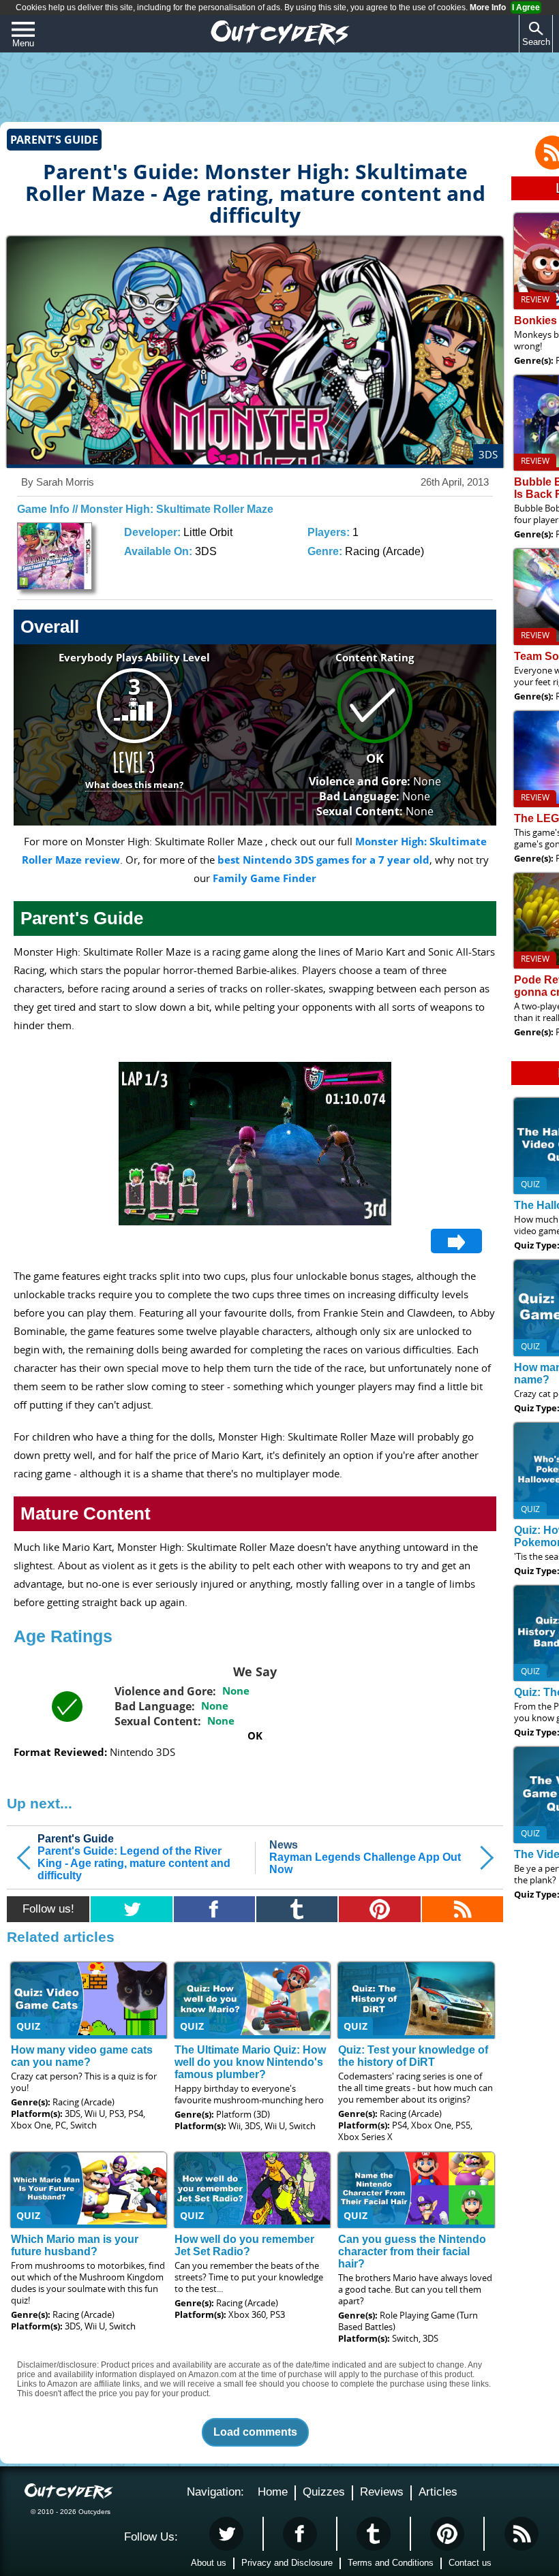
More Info (488, 7)
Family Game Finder (265, 878)
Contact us (470, 2563)
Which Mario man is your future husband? (75, 2245)
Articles (438, 2492)
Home (273, 2492)
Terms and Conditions (391, 2563)
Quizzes (324, 2492)
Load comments (255, 2432)
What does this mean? (134, 785)
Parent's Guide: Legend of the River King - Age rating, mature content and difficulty (134, 1857)
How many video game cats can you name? (82, 2056)
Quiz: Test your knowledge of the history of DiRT (413, 2056)
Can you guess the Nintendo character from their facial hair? (412, 2251)
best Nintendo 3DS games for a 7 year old (323, 860)
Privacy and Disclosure (287, 2563)
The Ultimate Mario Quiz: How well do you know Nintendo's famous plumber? (250, 2062)
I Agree (526, 7)
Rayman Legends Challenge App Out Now (365, 1857)
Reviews (382, 2492)
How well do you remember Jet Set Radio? (244, 2245)
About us (209, 2563)
